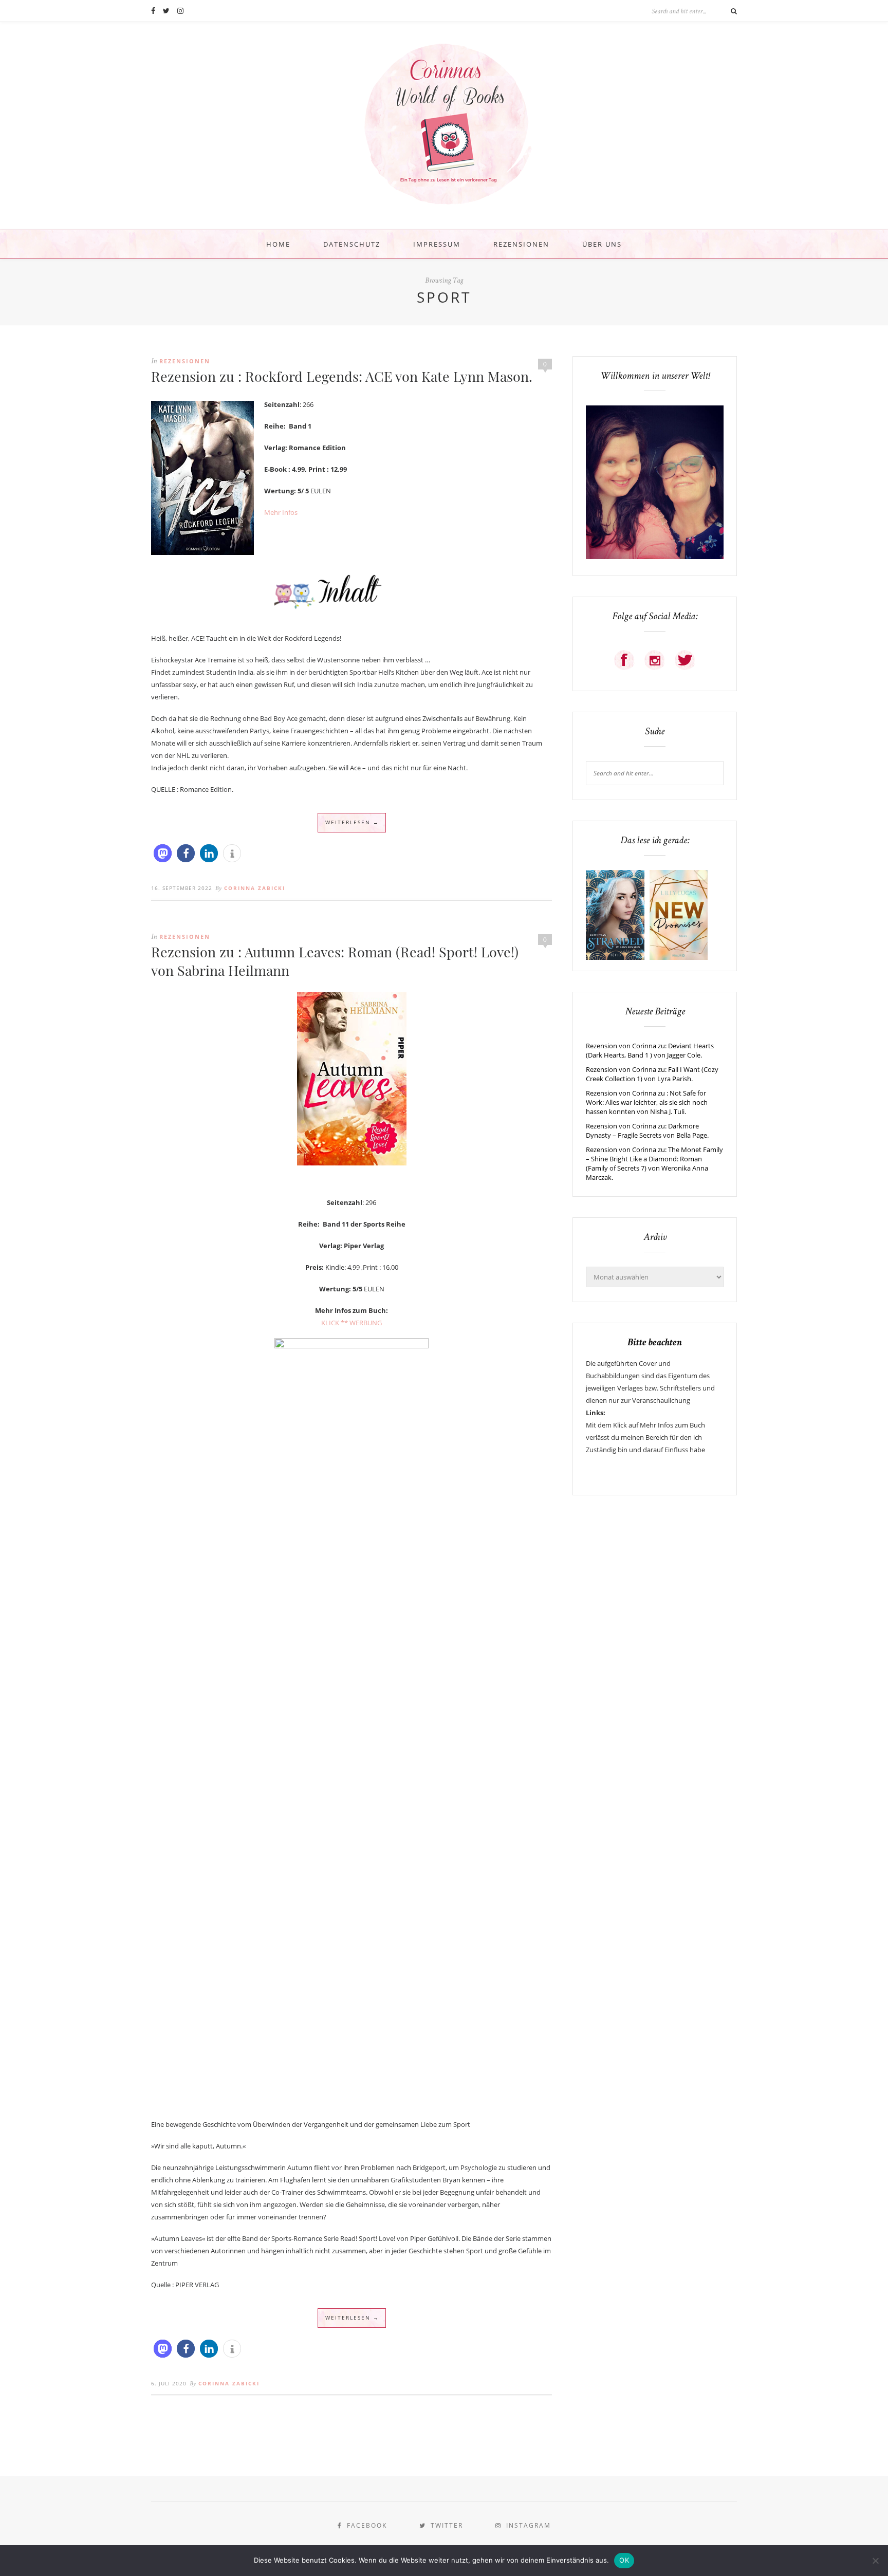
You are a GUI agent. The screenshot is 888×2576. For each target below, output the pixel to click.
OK (624, 2560)
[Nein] (875, 2561)
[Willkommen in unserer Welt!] (655, 557)
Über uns (602, 244)
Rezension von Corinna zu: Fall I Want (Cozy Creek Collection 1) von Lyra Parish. (652, 1074)
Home (278, 244)
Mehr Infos (281, 512)
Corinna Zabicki (255, 888)
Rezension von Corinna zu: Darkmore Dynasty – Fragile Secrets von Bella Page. (647, 1131)
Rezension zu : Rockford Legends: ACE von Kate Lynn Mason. (342, 376)
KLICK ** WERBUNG (351, 1323)
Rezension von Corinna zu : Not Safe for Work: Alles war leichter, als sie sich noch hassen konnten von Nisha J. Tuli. (647, 1102)
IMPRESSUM (437, 244)
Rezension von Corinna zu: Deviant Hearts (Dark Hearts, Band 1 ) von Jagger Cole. (650, 1050)
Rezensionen (521, 244)
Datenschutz (352, 244)
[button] (163, 853)
